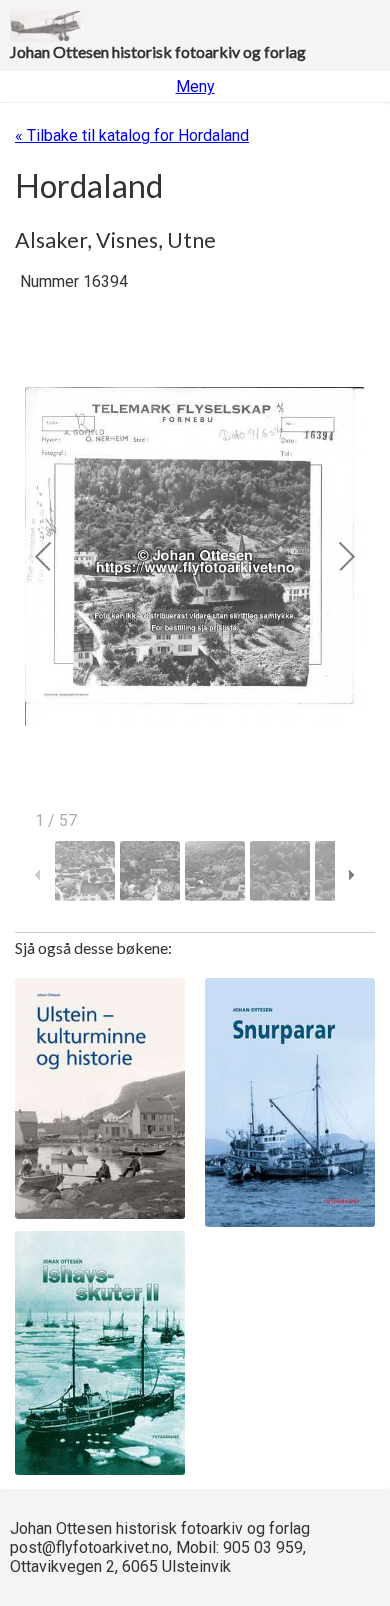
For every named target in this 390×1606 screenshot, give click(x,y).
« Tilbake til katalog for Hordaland (132, 135)
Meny (195, 86)
